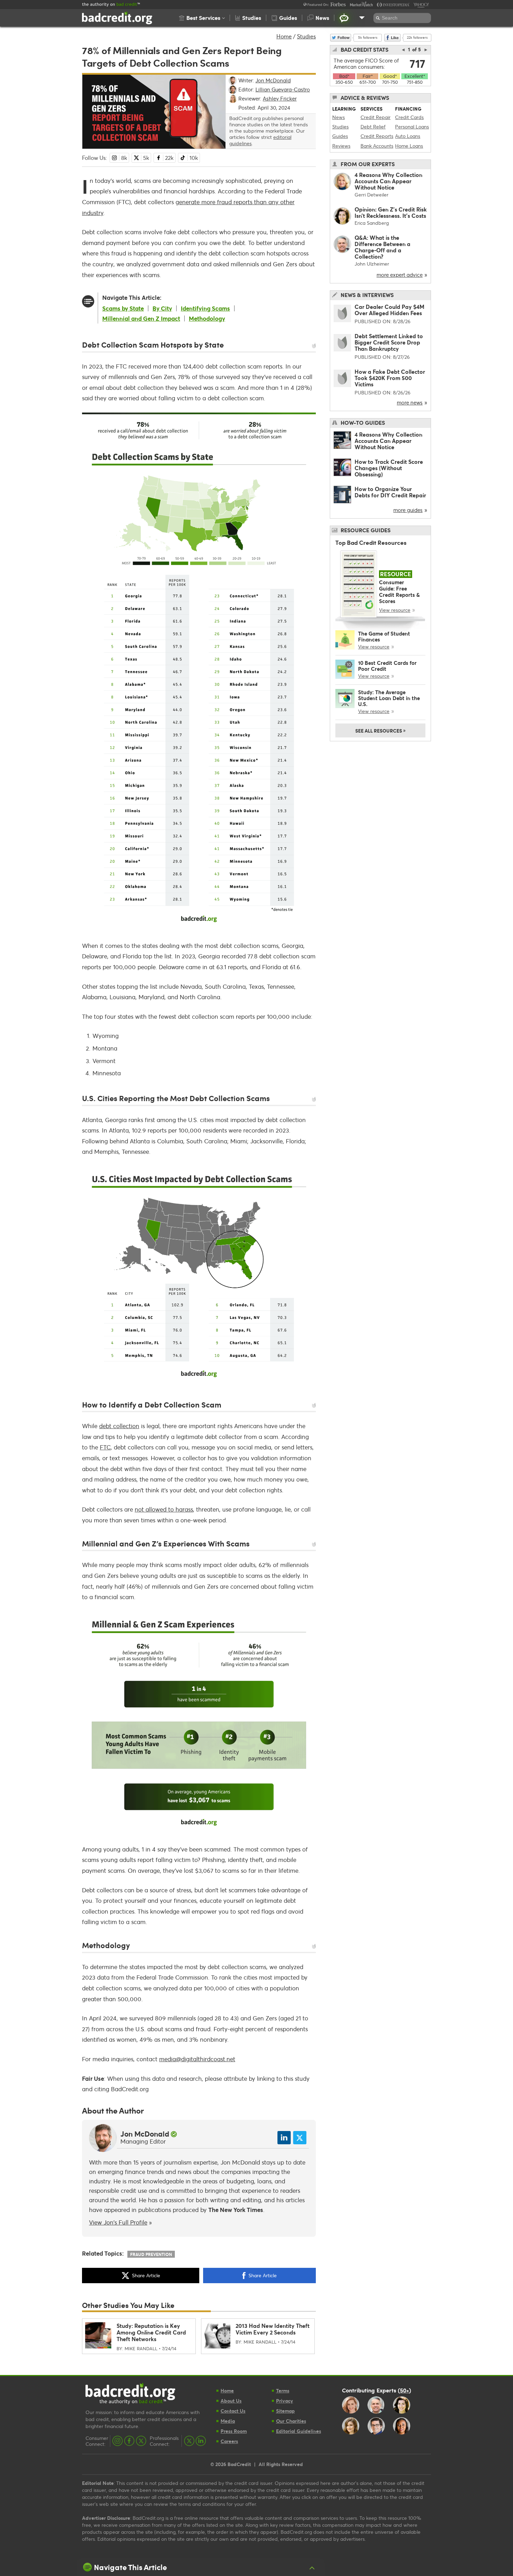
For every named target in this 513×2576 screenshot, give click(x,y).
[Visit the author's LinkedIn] (284, 2138)
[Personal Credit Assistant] (344, 18)
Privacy (285, 2401)
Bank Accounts (377, 146)
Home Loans (409, 146)
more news (410, 402)
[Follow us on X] (141, 2441)
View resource (395, 610)
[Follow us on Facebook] (129, 2441)
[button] (202, 18)
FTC (105, 1447)
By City (162, 308)
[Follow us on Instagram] (118, 2441)
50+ (404, 2390)
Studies (306, 36)
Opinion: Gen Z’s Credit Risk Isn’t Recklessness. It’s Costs (391, 212)
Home (284, 36)
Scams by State (123, 308)
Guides (340, 136)
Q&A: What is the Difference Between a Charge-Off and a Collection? (382, 247)
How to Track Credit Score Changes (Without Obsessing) (389, 468)
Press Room (234, 2431)
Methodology (207, 318)
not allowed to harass (164, 1509)
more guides (408, 510)
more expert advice (400, 275)
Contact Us (233, 2411)
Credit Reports (377, 136)
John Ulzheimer (372, 264)
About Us (231, 2401)
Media (228, 2421)
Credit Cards (409, 117)
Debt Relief (373, 127)
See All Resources (380, 730)
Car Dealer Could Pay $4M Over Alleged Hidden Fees (389, 310)
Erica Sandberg (372, 223)
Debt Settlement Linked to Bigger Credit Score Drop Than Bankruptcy (389, 342)
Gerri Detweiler (371, 195)
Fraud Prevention (151, 2254)
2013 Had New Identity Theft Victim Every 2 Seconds (273, 2329)
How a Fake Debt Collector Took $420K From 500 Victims (390, 378)
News (339, 117)
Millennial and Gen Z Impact (141, 318)
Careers (229, 2441)
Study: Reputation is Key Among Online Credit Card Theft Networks (151, 2332)
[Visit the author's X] (300, 2138)
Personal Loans (412, 127)
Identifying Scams (205, 308)
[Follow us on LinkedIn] (201, 2441)
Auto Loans (408, 136)
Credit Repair (376, 117)
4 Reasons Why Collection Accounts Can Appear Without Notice (388, 181)
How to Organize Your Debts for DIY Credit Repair (390, 492)
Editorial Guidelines (299, 2431)
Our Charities (291, 2421)
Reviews (341, 146)
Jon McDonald (145, 2134)
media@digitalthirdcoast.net (197, 2059)
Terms (283, 2391)
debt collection (119, 1426)
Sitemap (285, 2411)
